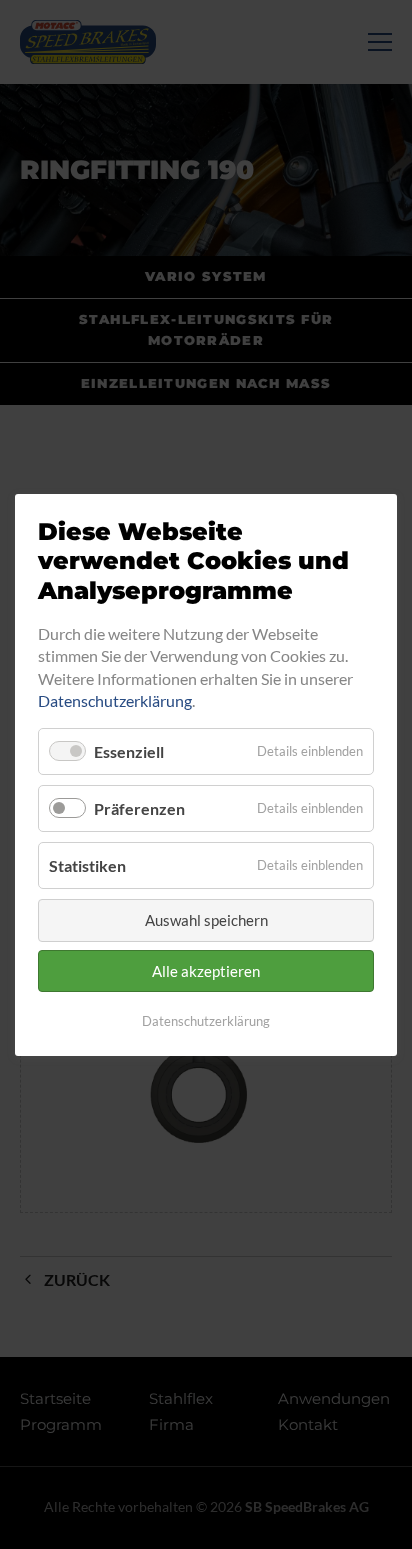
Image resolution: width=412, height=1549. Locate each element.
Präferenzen (139, 807)
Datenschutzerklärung (115, 700)
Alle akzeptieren (206, 970)
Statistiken (87, 865)
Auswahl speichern (206, 920)
